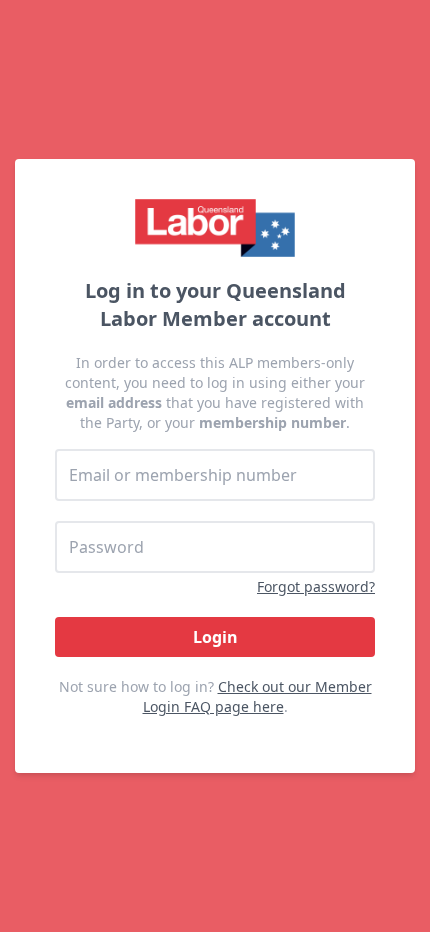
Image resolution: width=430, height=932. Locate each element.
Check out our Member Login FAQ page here (257, 696)
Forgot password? (316, 586)
